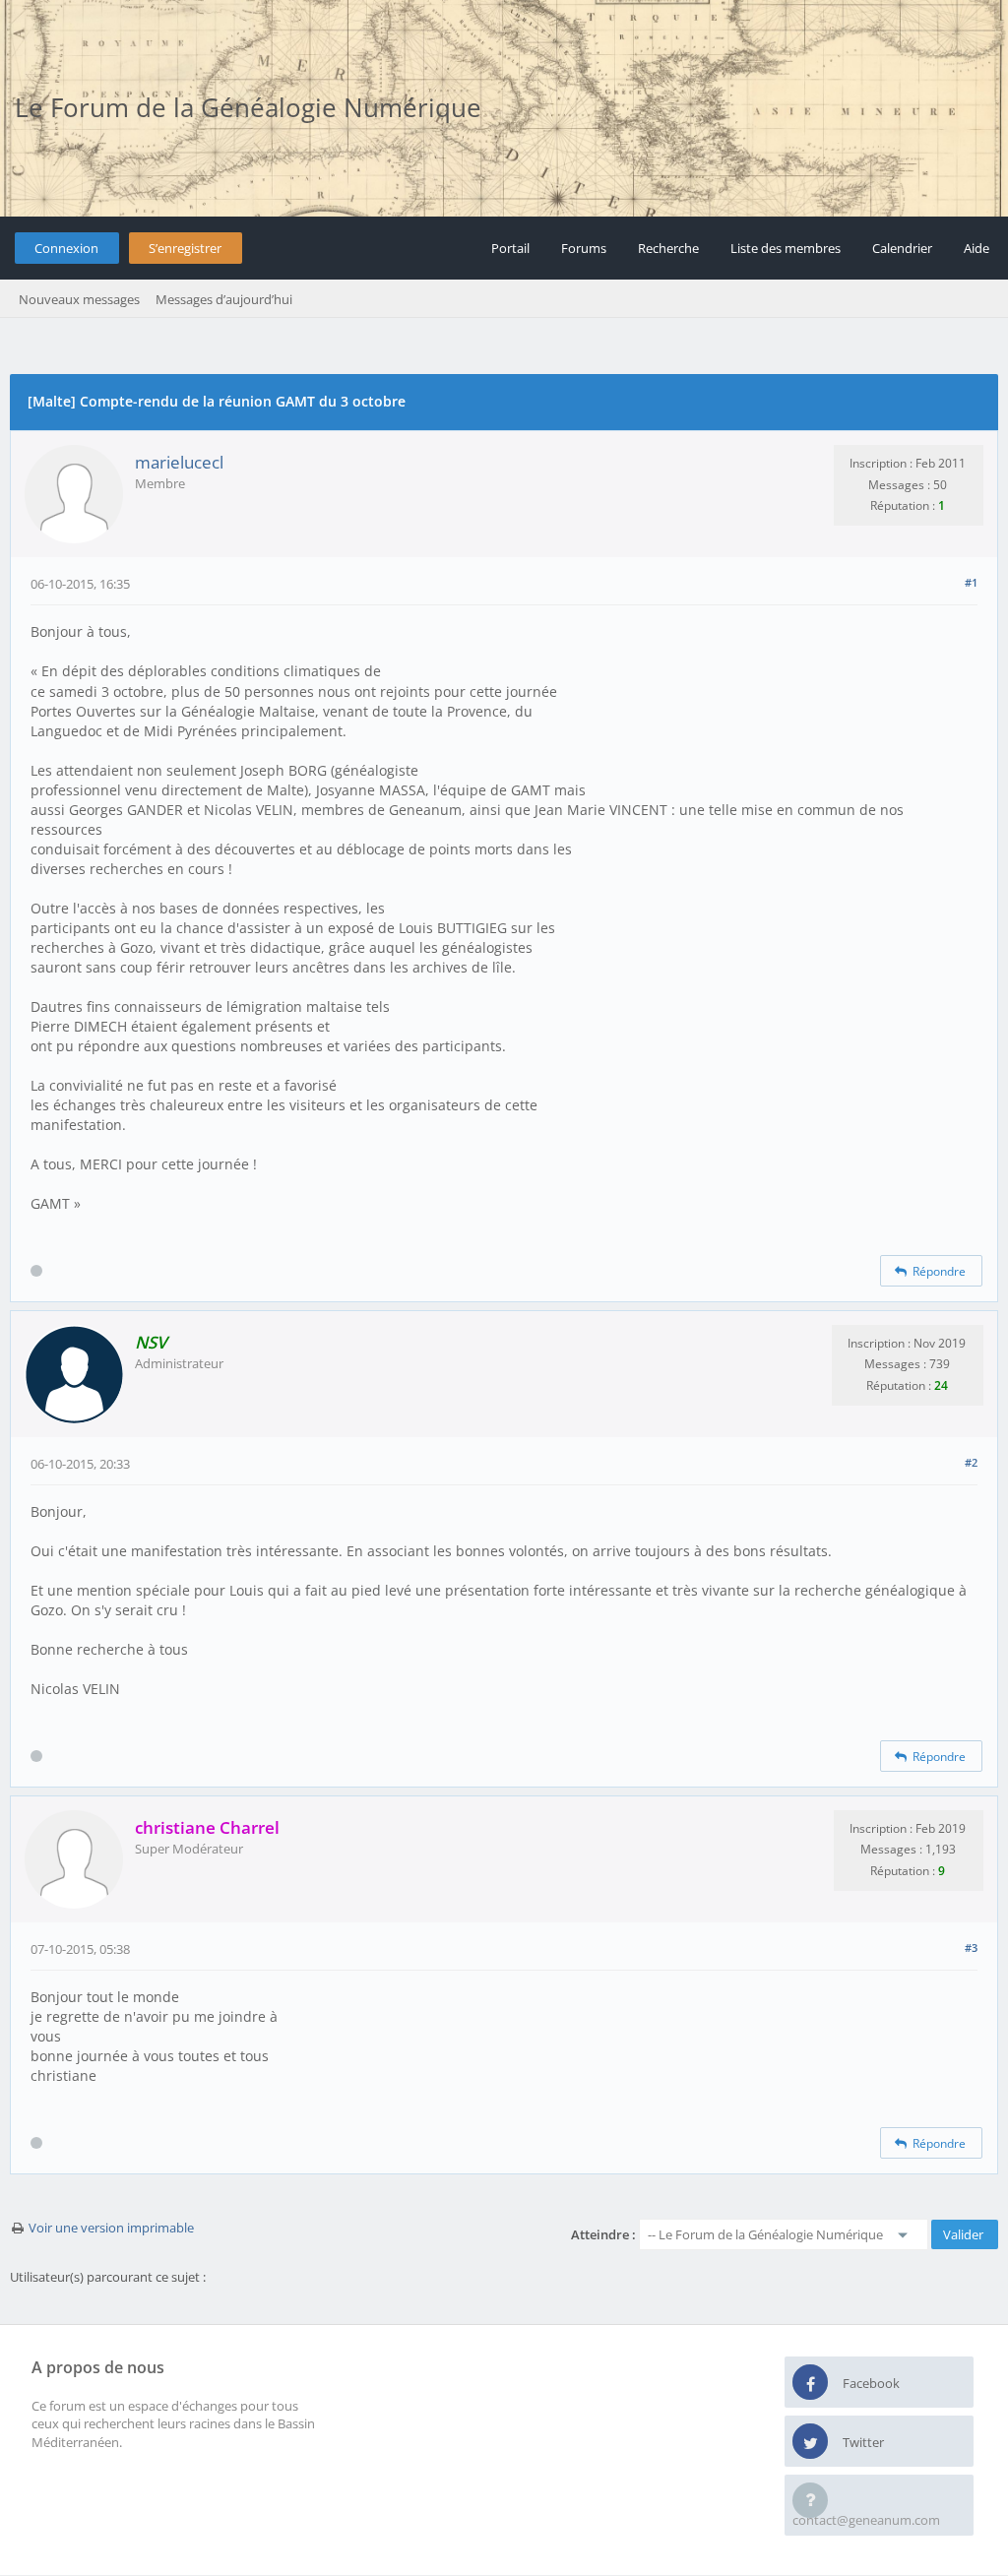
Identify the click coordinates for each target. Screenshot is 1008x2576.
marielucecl (179, 462)
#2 (971, 1462)
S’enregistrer (185, 248)
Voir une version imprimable (111, 2228)
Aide (976, 248)
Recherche (668, 248)
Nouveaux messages (79, 299)
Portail (510, 248)
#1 (971, 582)
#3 (971, 1948)
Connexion (66, 248)
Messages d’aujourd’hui (224, 299)
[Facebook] (810, 2383)
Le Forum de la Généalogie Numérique (248, 107)
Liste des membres (786, 248)
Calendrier (902, 248)
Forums (584, 248)
